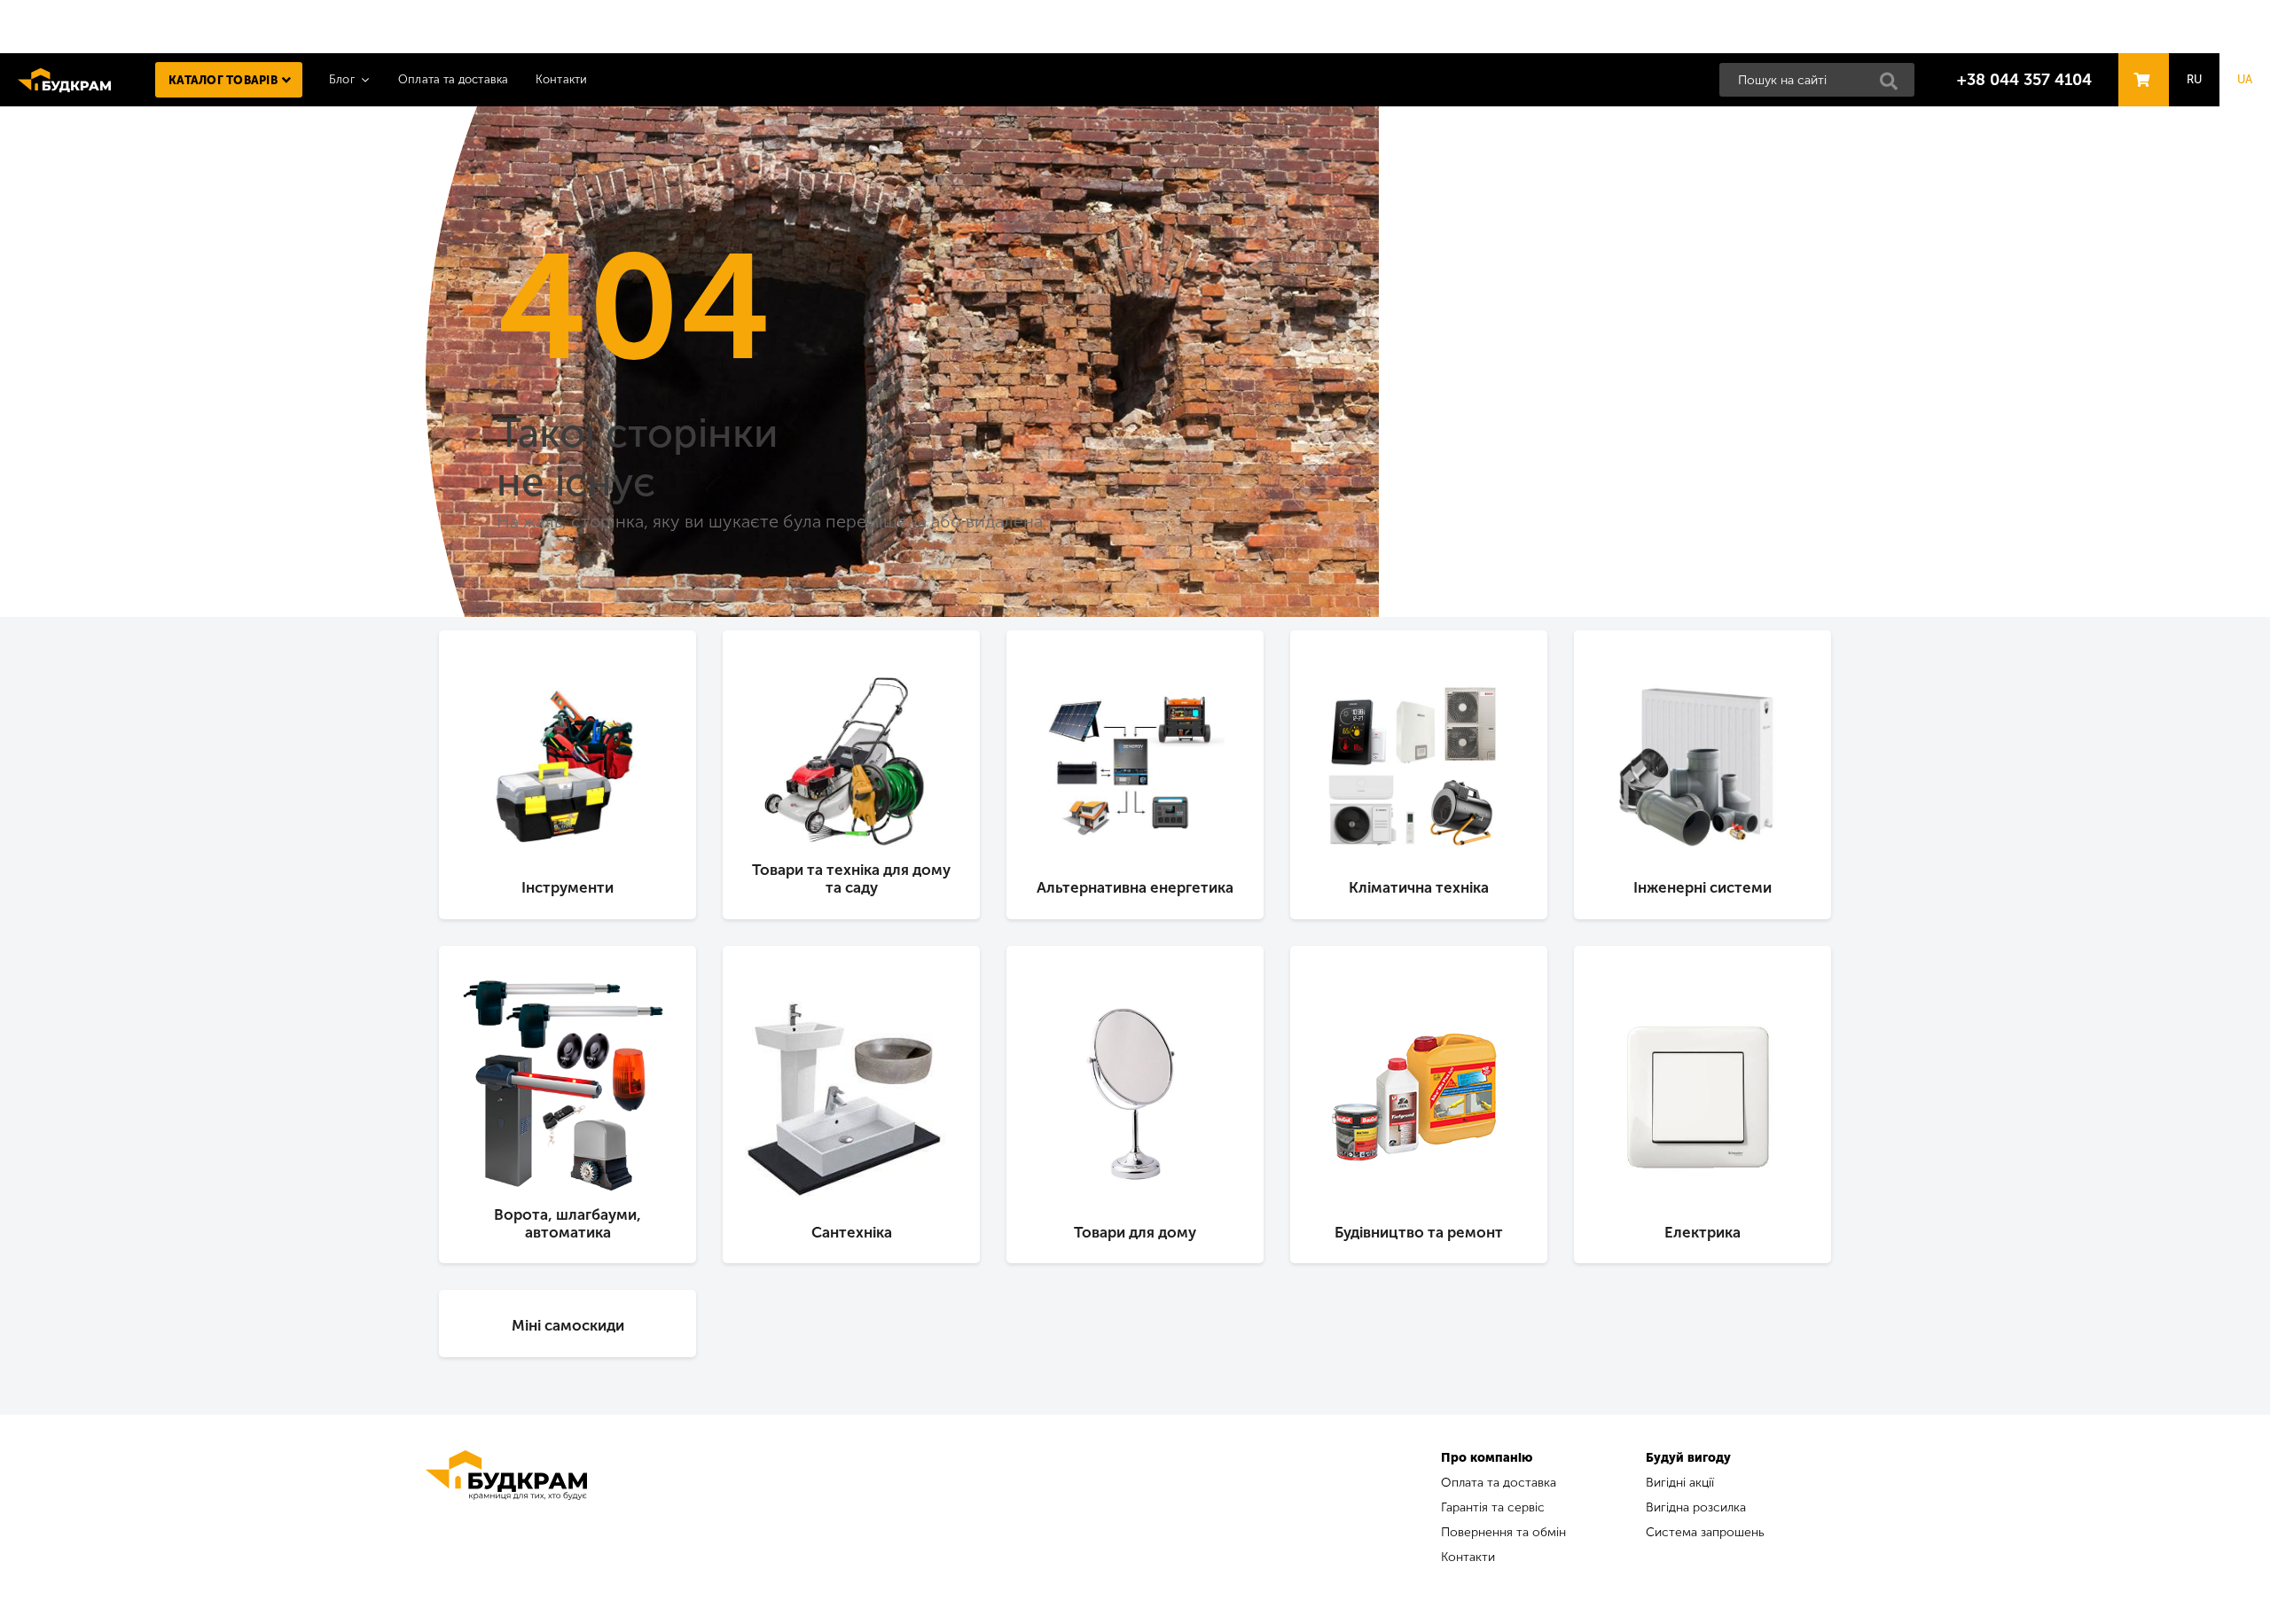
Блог (342, 79)
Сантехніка (852, 1232)
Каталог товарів (223, 80)
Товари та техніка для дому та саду (851, 878)
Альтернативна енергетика (1135, 887)
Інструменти (567, 887)
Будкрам (64, 80)
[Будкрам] (506, 1510)
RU (2195, 79)
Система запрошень (1705, 1532)
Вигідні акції (1680, 1483)
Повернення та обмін (1503, 1532)
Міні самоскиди (568, 1325)
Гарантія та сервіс (1493, 1507)
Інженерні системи (1702, 887)
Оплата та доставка (454, 79)
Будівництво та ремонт (1419, 1232)
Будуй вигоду (1688, 1458)
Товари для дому (1135, 1232)
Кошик (2139, 63)
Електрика (1702, 1232)
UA (2245, 79)
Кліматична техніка (1419, 887)
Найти (1894, 86)
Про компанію (1487, 1458)
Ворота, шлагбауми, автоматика (567, 1223)
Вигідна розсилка (1696, 1507)
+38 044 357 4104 (2024, 80)
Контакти (562, 79)
